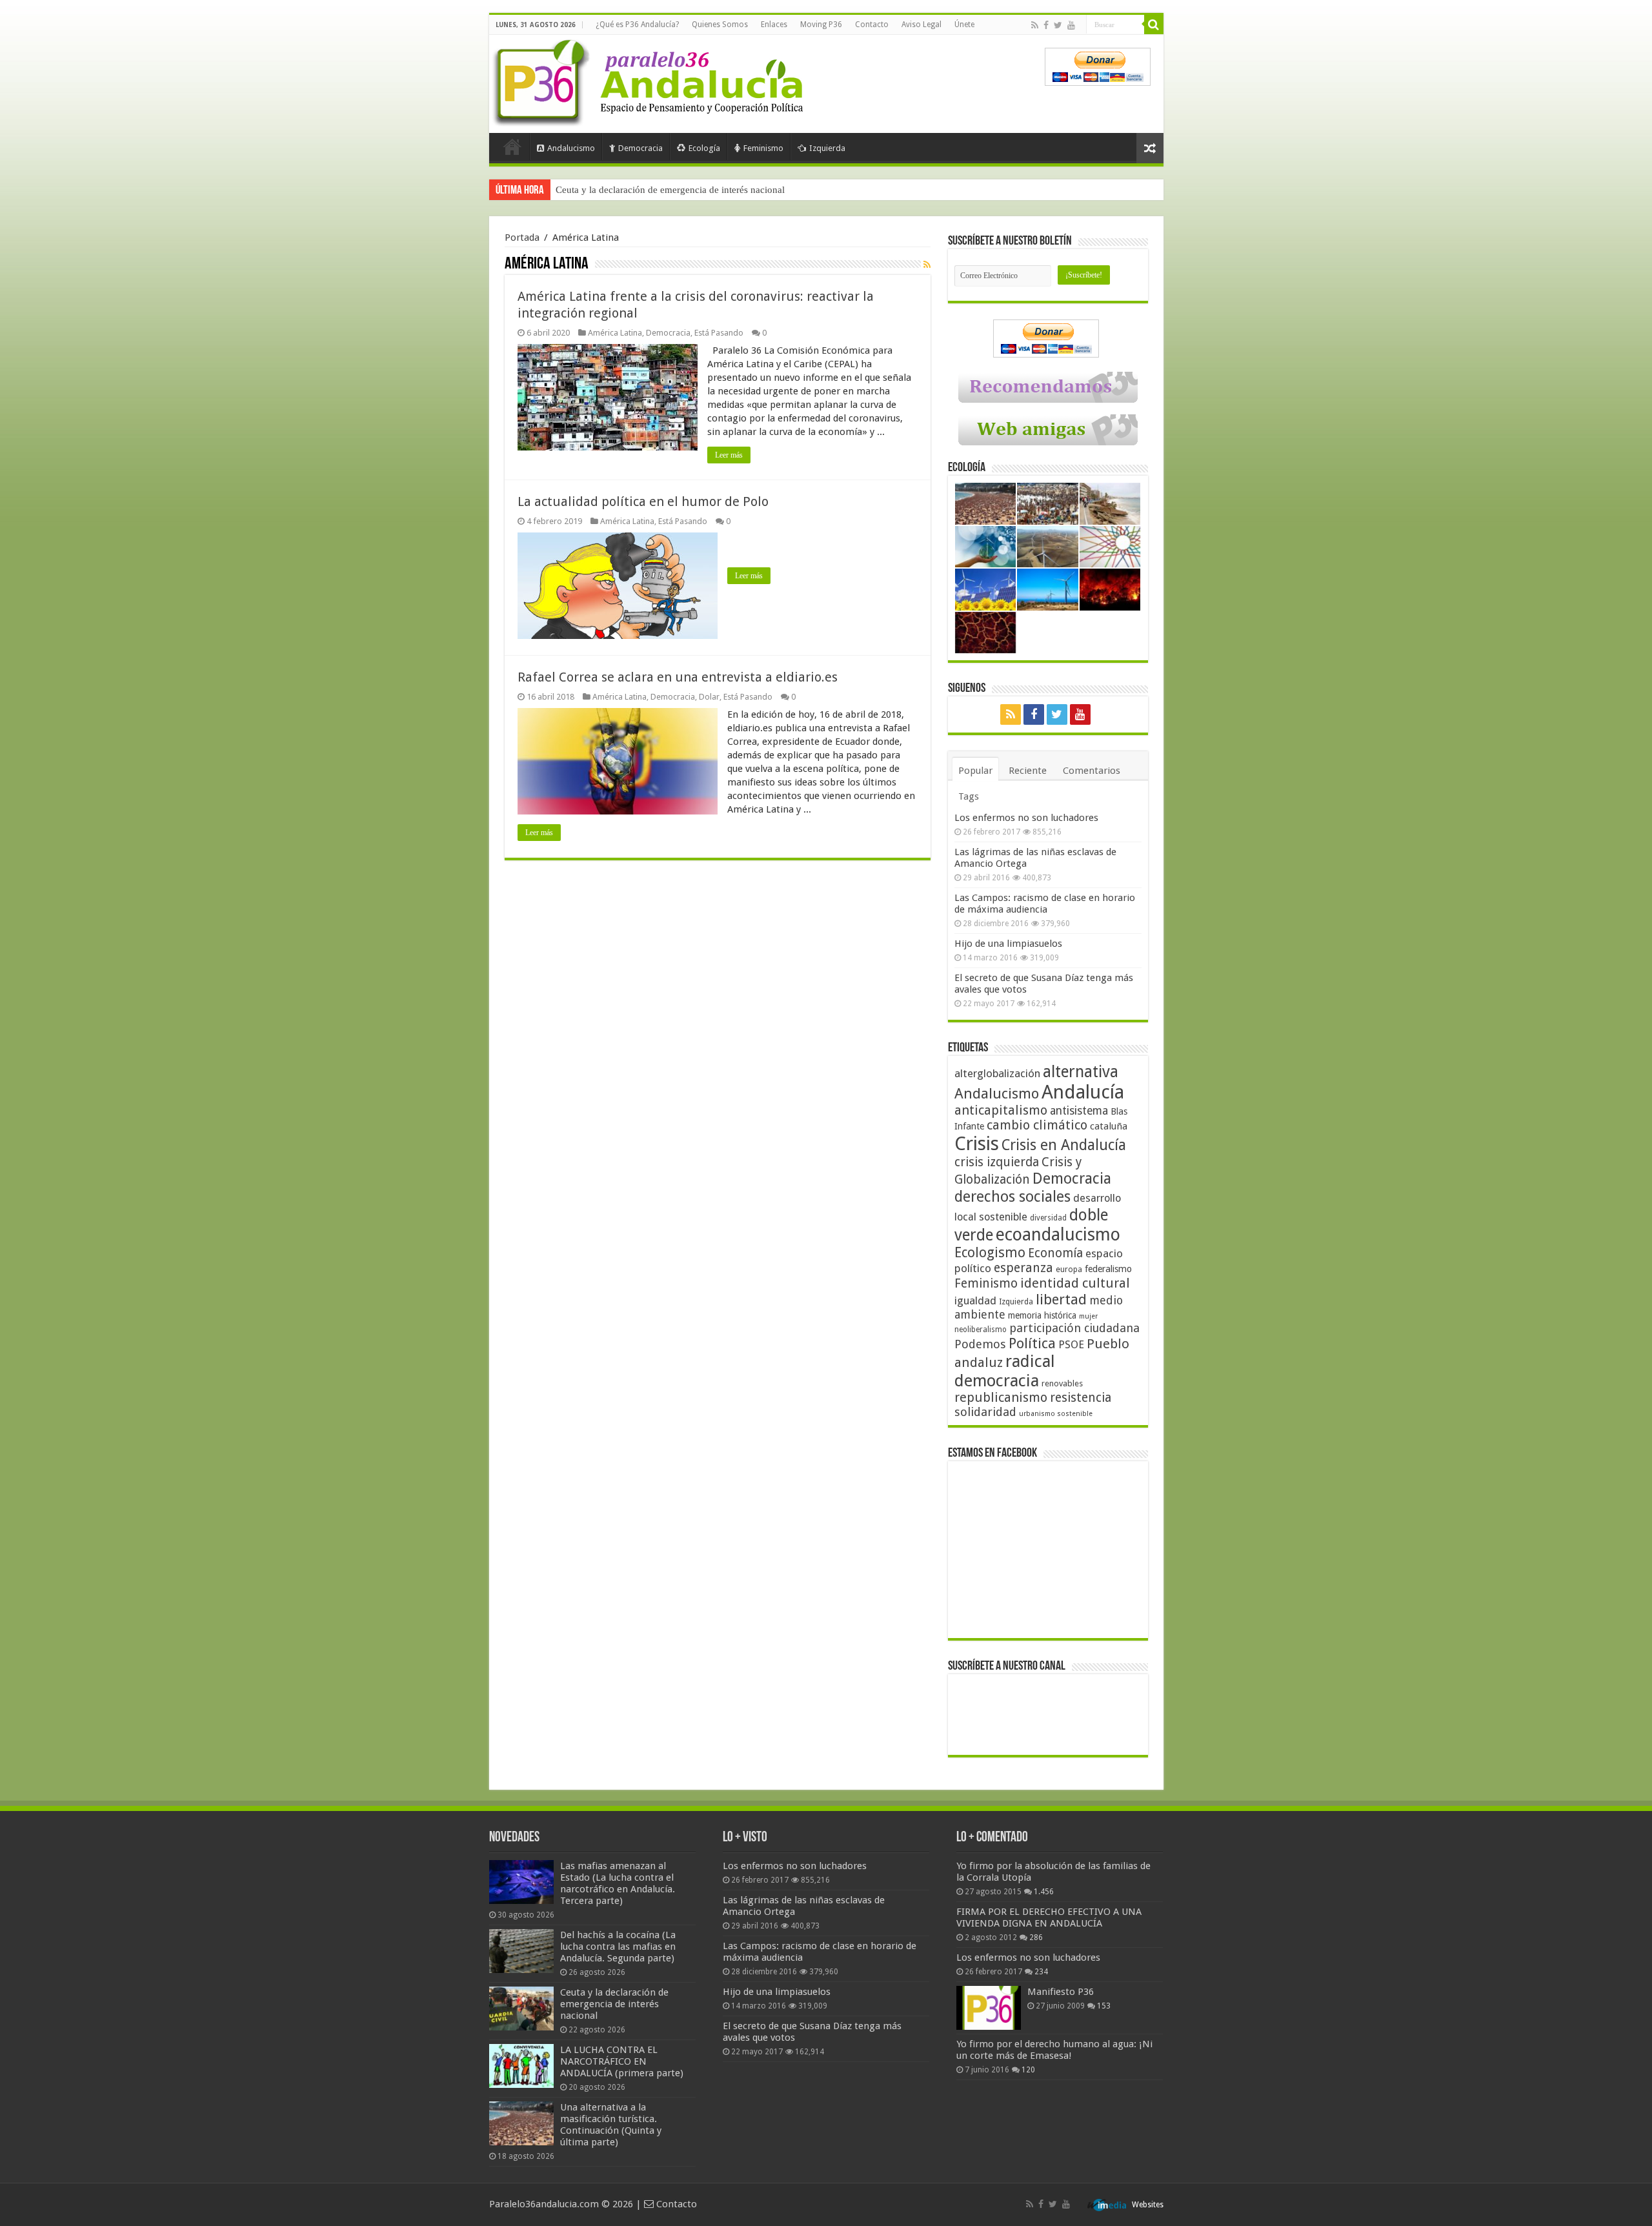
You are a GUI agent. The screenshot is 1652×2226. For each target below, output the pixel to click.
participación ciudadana (1074, 1328)
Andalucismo (571, 148)
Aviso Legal (922, 25)
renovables (1062, 1383)
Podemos (980, 1344)
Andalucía (1083, 1092)
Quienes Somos (720, 25)
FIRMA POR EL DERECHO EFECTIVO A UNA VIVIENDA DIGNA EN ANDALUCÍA (1049, 1917)
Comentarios (1092, 771)
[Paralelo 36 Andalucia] (650, 80)
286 (1036, 1938)
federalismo (1108, 1269)
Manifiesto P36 (1061, 1992)
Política (1032, 1343)
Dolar (709, 697)
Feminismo (763, 148)
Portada (512, 147)
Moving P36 (821, 25)
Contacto (872, 25)
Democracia (640, 148)
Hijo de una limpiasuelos (1008, 944)
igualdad (975, 1300)
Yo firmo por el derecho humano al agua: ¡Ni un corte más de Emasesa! (1054, 2050)
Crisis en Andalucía (1064, 1145)
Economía (1055, 1253)
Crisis (977, 1144)
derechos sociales (1012, 1197)
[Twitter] (1058, 25)
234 (1041, 1972)
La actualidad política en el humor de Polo (643, 501)
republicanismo (1001, 1398)
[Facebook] (1046, 25)
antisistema (1079, 1111)
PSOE (1071, 1345)
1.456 (1044, 1892)
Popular (975, 771)
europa (1069, 1270)
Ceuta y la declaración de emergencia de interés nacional (614, 2004)
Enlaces (774, 25)
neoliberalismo (981, 1330)
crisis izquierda (997, 1162)
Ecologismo (990, 1252)
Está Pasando (719, 333)
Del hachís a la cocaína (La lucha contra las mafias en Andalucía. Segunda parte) (618, 1947)
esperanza (1023, 1268)
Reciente (1028, 771)
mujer (1088, 1316)
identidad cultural (1075, 1283)
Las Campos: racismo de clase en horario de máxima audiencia (1045, 904)
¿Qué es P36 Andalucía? (637, 25)
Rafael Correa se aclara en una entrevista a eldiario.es (678, 677)
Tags (969, 796)
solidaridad (985, 1412)
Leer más (729, 455)
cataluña (1109, 1126)
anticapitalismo (1001, 1110)
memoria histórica (1042, 1315)
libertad (1061, 1299)
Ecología (704, 148)
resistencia (1081, 1398)
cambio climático (1037, 1125)
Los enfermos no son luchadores (1026, 818)
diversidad (1048, 1218)
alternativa (1081, 1072)
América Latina (615, 333)
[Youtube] (1071, 25)
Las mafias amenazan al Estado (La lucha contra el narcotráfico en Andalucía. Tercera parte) (618, 1883)
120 (1028, 2070)
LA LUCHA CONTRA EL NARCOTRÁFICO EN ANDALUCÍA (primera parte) (715, 190)
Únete (964, 25)
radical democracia (1005, 1371)
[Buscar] (1154, 25)
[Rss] (1035, 25)
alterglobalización (997, 1073)
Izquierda (827, 148)
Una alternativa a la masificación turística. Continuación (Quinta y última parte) (611, 2125)
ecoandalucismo (1058, 1234)
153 (1104, 2006)
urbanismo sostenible (1056, 1414)
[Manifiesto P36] (989, 2008)
